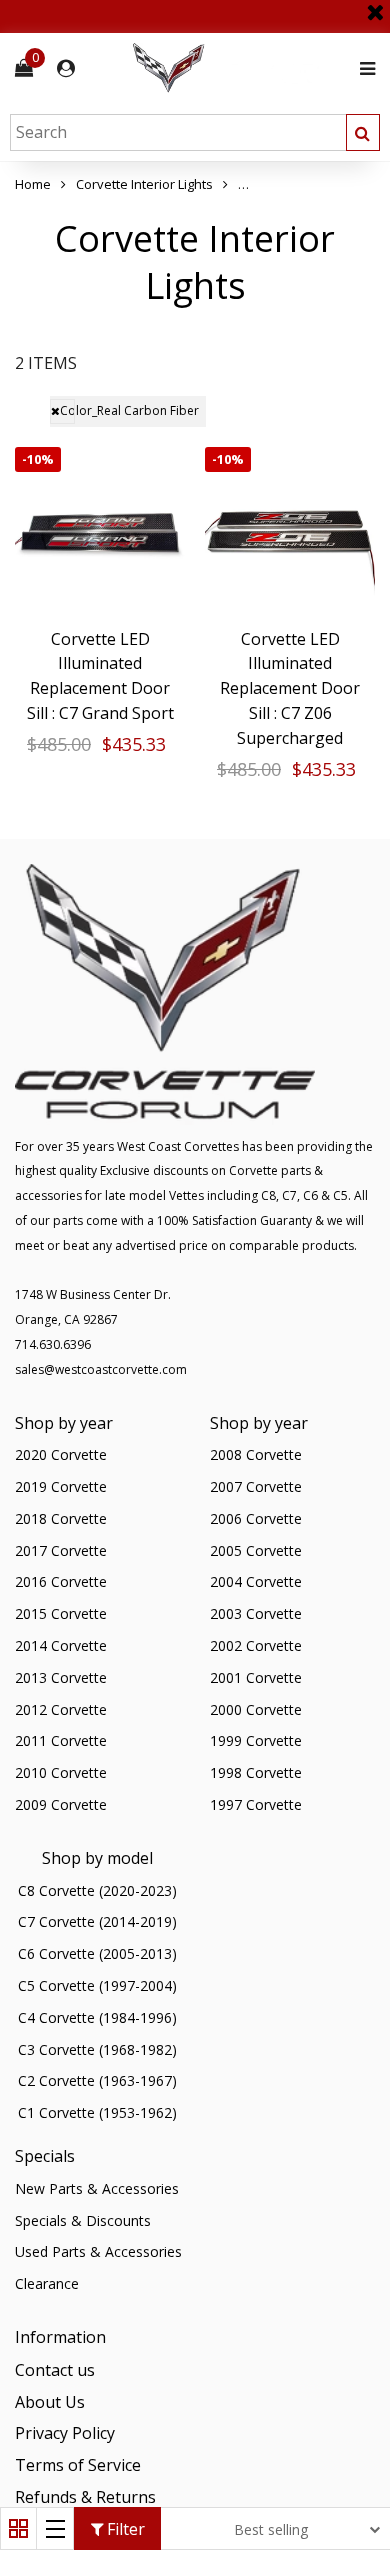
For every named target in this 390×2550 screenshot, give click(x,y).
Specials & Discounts (83, 2220)
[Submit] (363, 132)
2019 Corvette (61, 1486)
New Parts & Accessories (97, 2188)
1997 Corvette (256, 1804)
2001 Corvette (256, 1677)
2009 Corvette (61, 1804)
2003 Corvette (256, 1613)
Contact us (55, 2370)
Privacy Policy (65, 2433)
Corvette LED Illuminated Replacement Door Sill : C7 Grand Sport (100, 676)
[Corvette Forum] (240, 68)
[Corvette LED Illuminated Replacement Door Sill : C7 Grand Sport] (100, 532)
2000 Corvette (256, 1709)
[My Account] (66, 68)
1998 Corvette (256, 1772)
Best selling (271, 2529)
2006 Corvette (256, 1518)
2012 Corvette (61, 1709)
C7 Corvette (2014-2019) (97, 1921)
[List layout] (55, 2528)
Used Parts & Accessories (98, 2251)
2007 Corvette (256, 1486)
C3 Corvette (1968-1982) (97, 2049)
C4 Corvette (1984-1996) (97, 2017)
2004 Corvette (256, 1581)
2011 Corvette (61, 1740)
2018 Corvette (61, 1518)
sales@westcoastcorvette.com (101, 1369)
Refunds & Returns (85, 2497)
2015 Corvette (61, 1613)
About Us (50, 2402)
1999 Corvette (256, 1740)
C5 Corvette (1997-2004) (97, 1985)
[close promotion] (375, 5)
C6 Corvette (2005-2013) (97, 1953)
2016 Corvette (61, 1581)
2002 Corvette (256, 1645)
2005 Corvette (256, 1550)
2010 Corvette (61, 1772)
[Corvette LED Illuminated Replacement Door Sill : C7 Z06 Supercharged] (290, 532)
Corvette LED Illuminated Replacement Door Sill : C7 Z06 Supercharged (290, 688)
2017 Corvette (61, 1550)
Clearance (47, 2283)
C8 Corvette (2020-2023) (97, 1890)
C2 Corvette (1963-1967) (97, 2080)
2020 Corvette (61, 1454)
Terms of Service (78, 2465)
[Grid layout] (18, 2528)
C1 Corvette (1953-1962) (97, 2112)
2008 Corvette (256, 1454)
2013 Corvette (61, 1677)
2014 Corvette (61, 1645)
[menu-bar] (362, 68)
